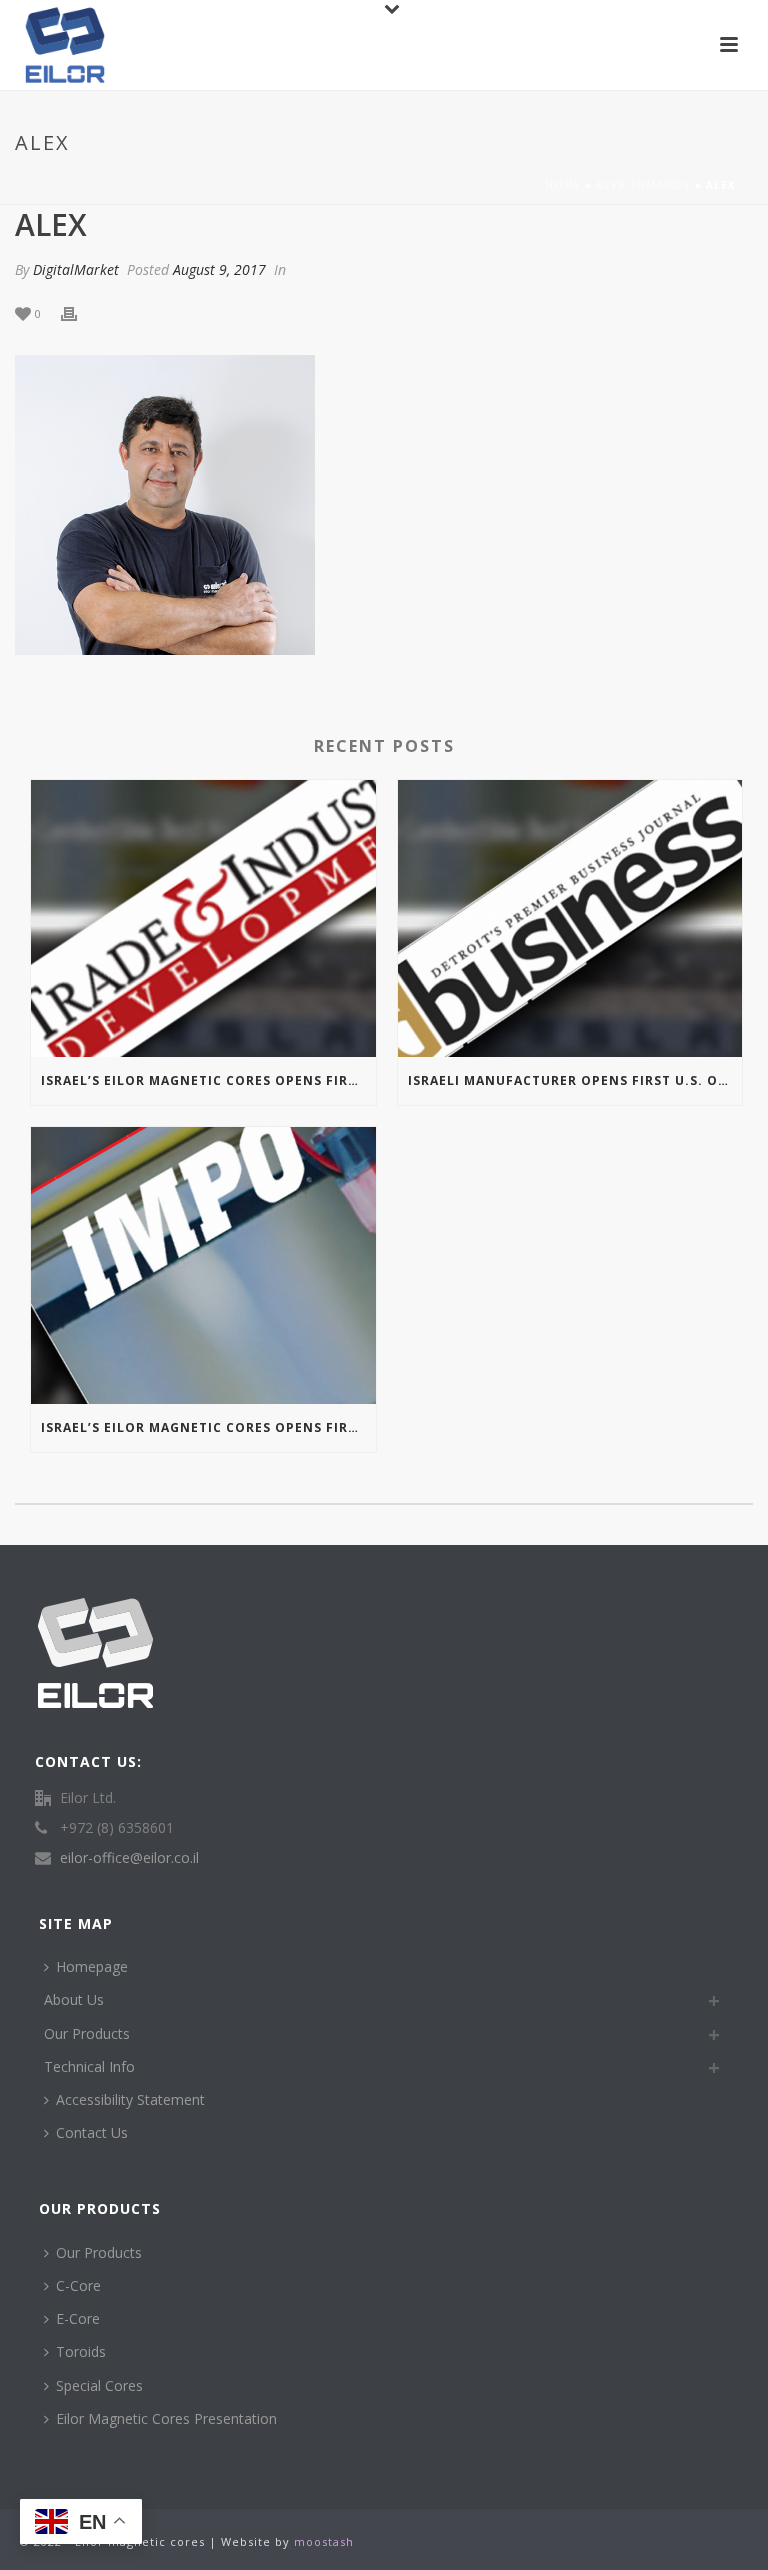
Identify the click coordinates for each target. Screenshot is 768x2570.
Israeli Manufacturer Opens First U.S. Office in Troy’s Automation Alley (575, 1080)
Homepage (92, 1966)
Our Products (87, 2033)
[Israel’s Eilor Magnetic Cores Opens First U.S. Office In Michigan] (203, 918)
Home (563, 185)
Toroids (81, 2351)
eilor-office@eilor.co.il (129, 1858)
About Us (74, 1999)
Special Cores (99, 2385)
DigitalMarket (76, 269)
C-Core (78, 2285)
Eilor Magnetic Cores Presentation (166, 2418)
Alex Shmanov (643, 185)
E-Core (78, 2318)
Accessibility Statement (130, 2099)
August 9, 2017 (219, 269)
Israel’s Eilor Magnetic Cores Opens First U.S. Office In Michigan (208, 1080)
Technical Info (89, 2066)
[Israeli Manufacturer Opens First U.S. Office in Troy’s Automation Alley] (570, 918)
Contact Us (92, 2132)
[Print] (79, 312)
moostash (324, 2541)
